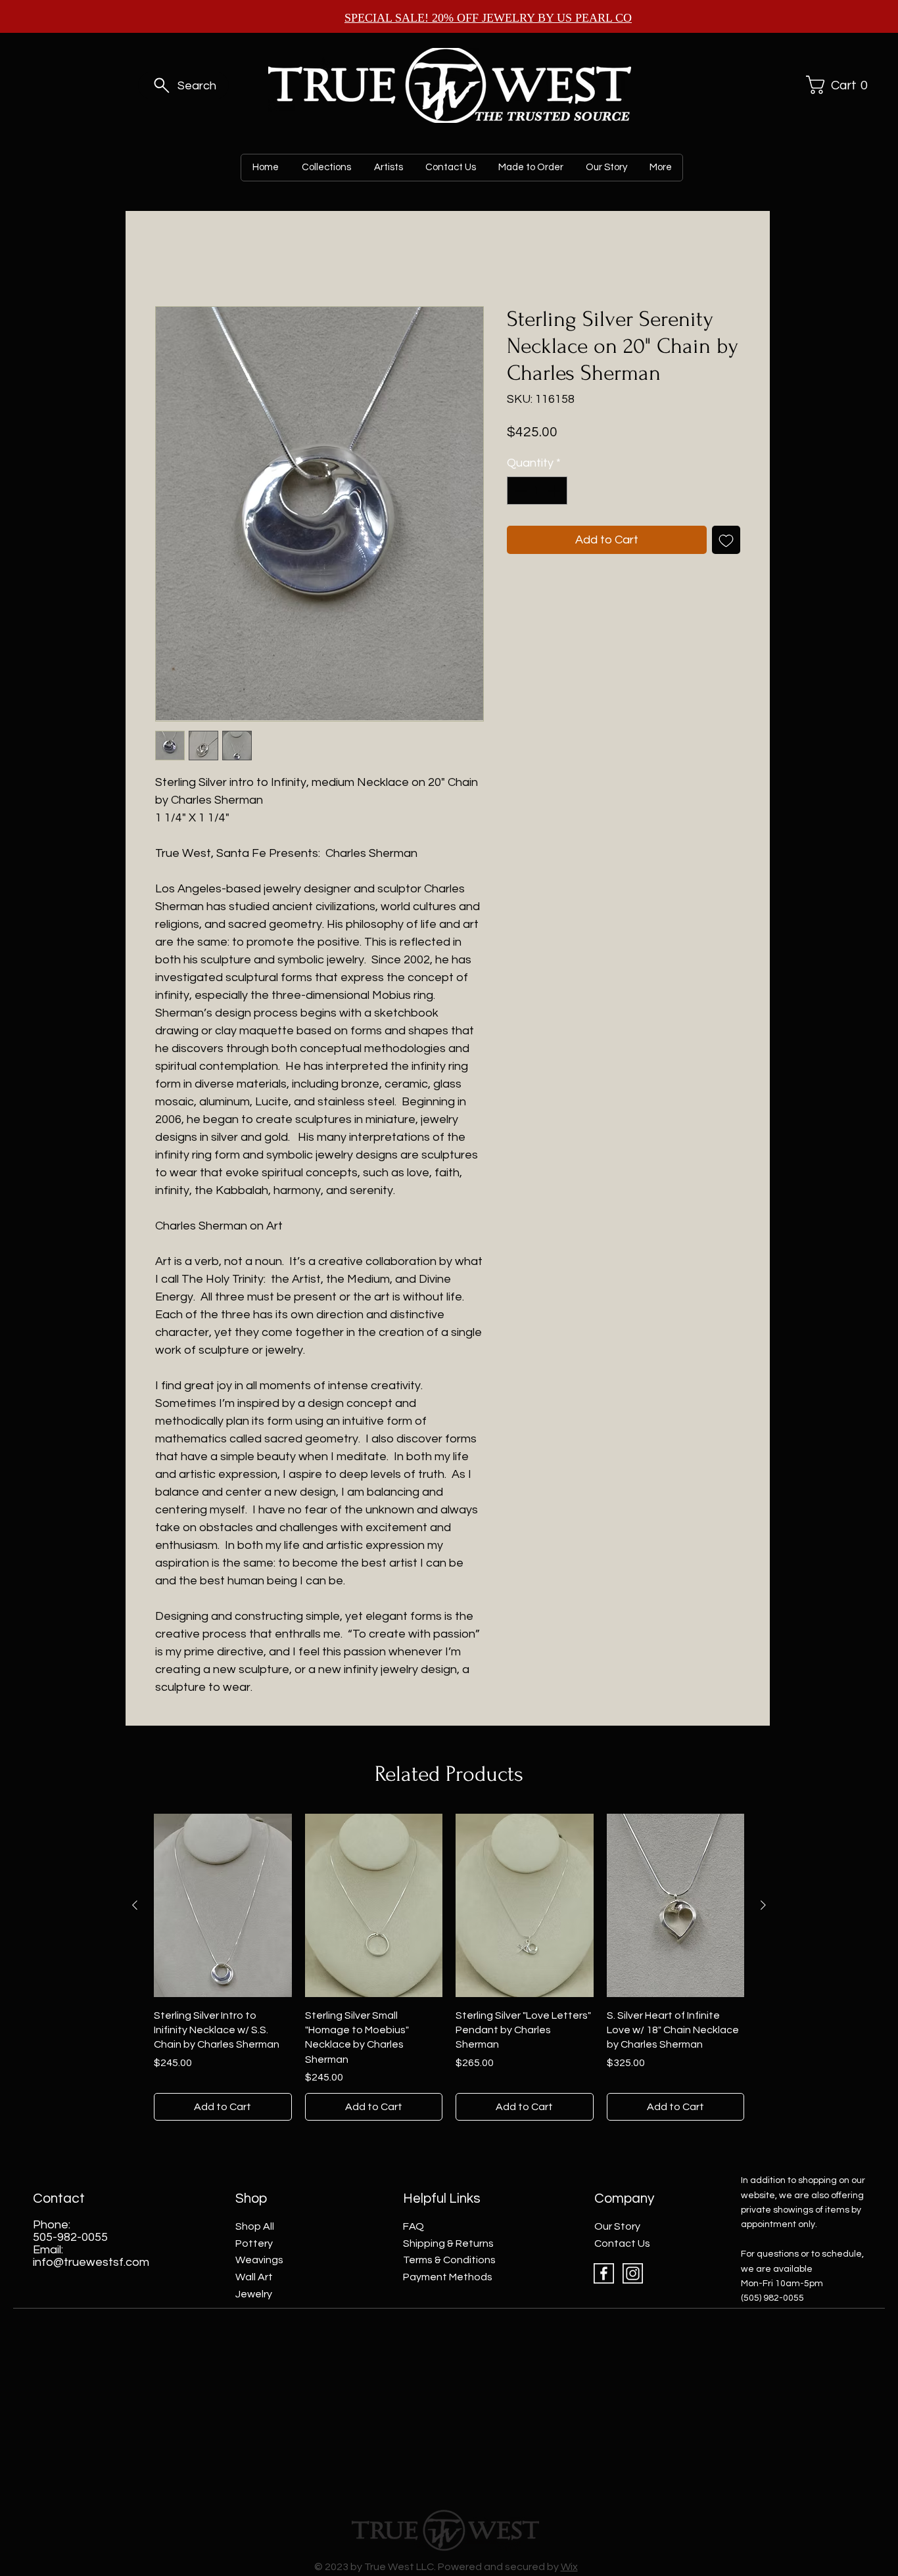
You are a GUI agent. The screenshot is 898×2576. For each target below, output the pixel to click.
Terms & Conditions (449, 2260)
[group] (449, 1967)
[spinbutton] (537, 491)
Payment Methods (448, 2277)
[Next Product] (763, 1905)
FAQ (414, 2226)
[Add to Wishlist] (726, 540)
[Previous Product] (135, 1905)
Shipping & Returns (448, 2243)
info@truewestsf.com (91, 2262)
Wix (569, 2567)
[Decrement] (519, 491)
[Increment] (555, 491)
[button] (835, 85)
